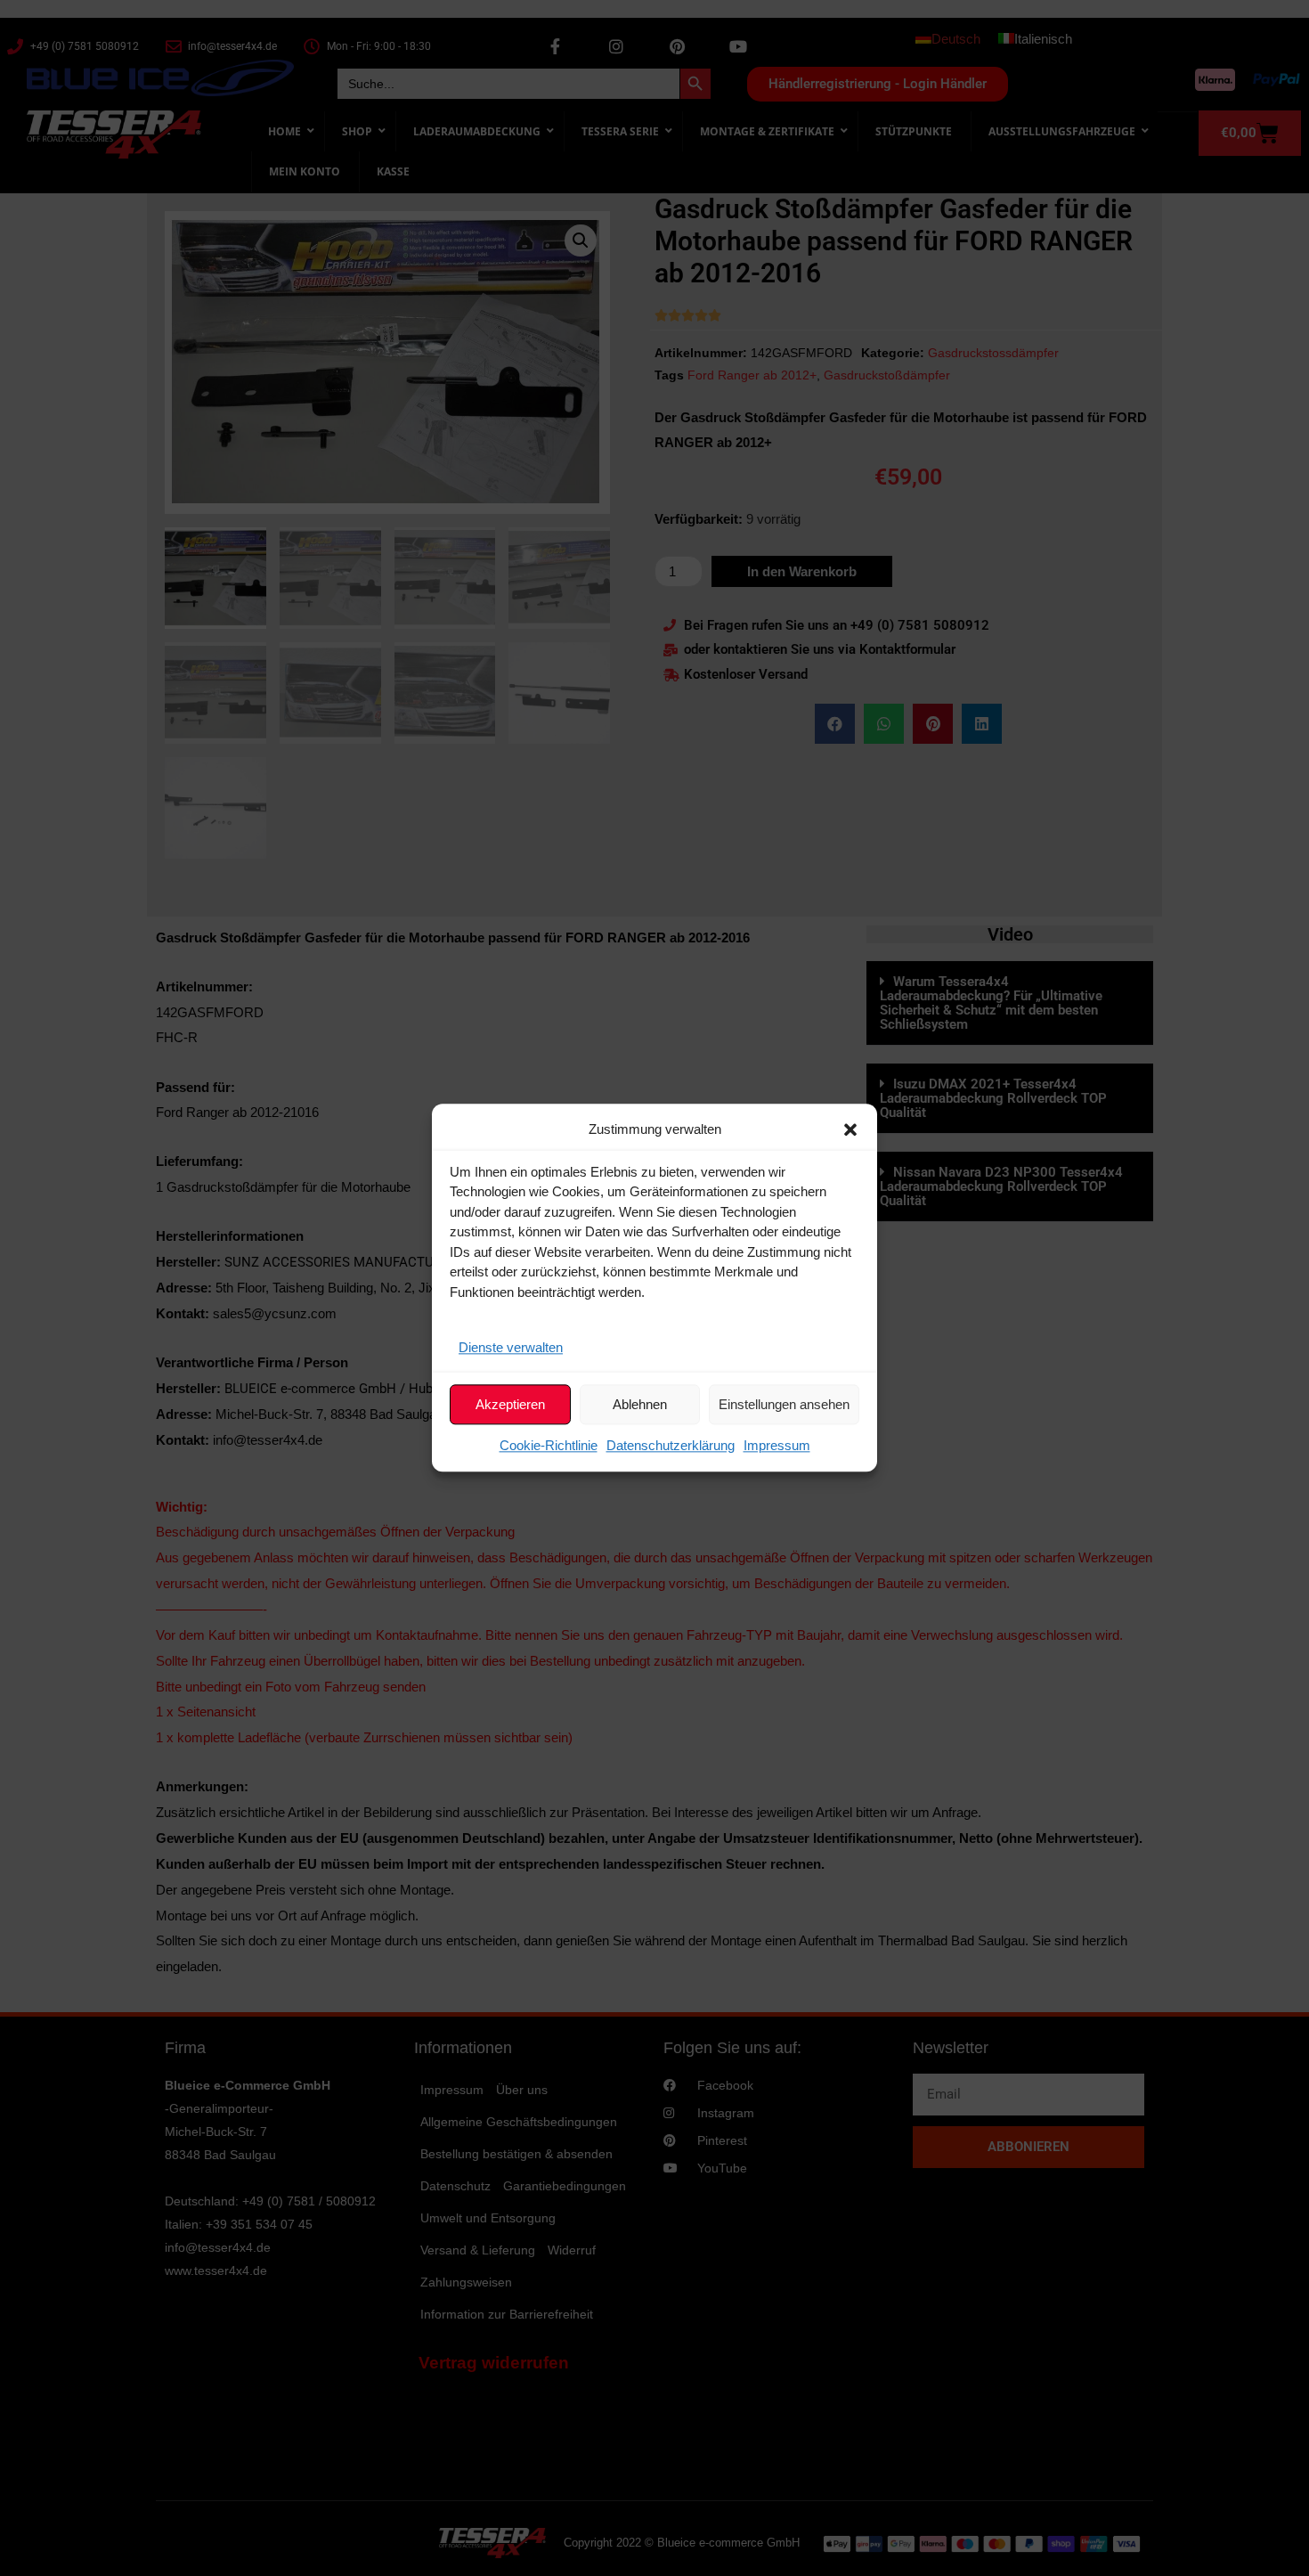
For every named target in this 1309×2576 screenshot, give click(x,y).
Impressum (777, 1446)
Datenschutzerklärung (671, 1446)
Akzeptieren (510, 1404)
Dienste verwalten (511, 1347)
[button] (850, 1129)
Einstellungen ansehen (784, 1404)
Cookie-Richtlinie (549, 1446)
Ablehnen (640, 1404)
